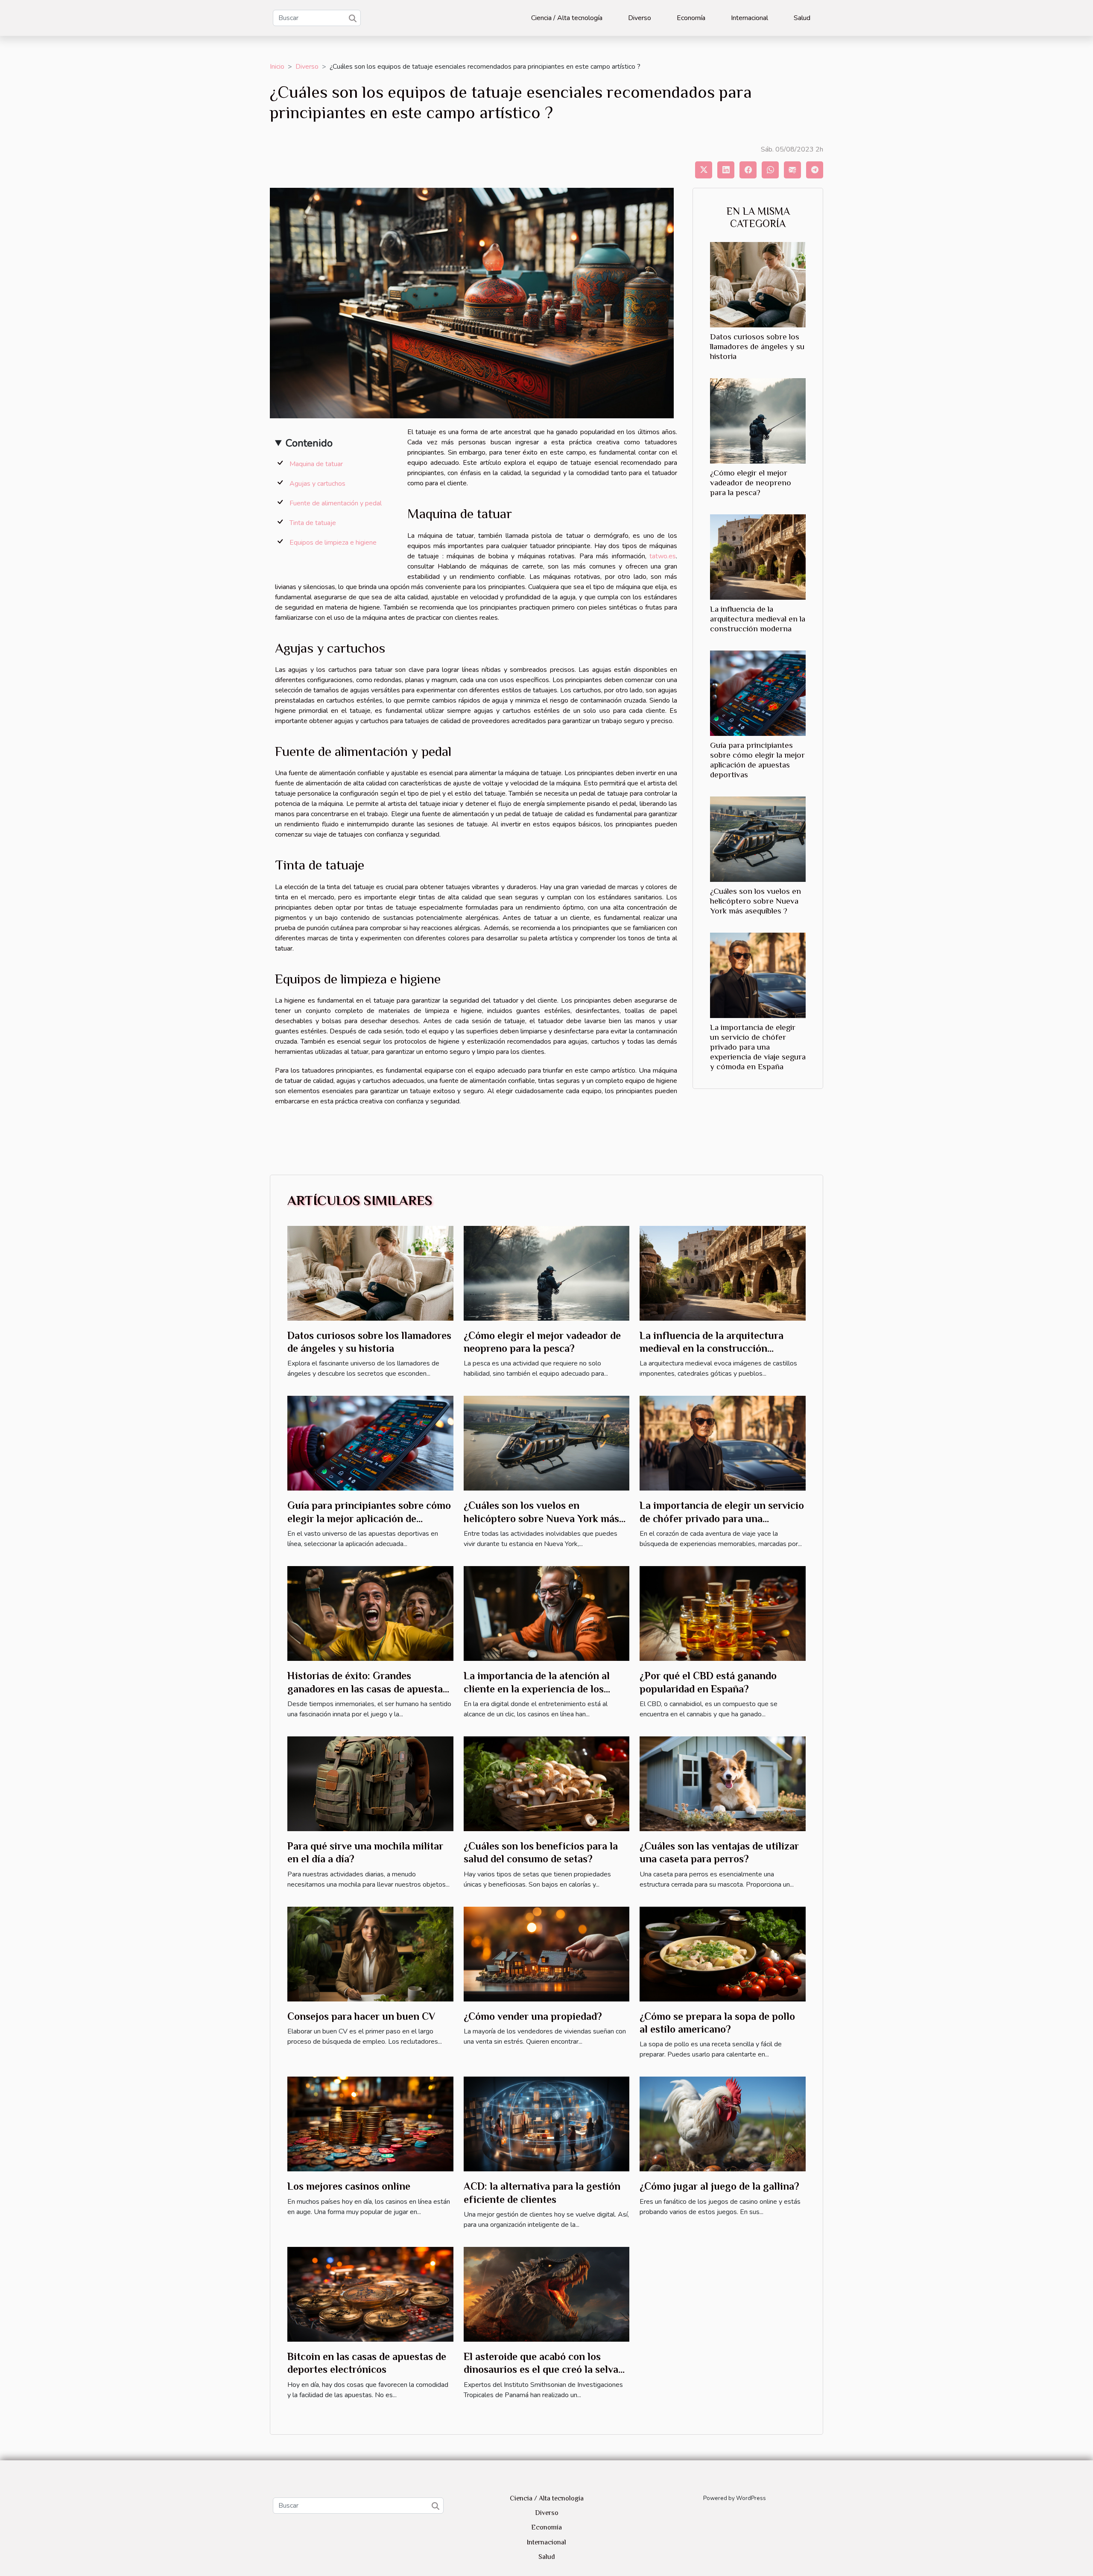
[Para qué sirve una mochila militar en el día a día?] (370, 1783)
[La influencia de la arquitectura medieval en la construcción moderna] (758, 557)
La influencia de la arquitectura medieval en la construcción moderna (758, 619)
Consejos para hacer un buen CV (361, 2016)
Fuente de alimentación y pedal (336, 503)
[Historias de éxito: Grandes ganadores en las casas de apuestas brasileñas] (370, 1613)
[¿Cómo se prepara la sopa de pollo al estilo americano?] (723, 1954)
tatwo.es (663, 556)
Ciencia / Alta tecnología (567, 18)
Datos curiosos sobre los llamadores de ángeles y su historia (757, 346)
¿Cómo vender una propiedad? (533, 2016)
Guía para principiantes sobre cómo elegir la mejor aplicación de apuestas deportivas (369, 1518)
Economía (691, 18)
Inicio (277, 67)
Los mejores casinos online (349, 2186)
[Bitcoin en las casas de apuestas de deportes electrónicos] (370, 2294)
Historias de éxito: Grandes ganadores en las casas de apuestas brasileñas (367, 1689)
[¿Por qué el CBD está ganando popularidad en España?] (723, 1613)
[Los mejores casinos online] (370, 2124)
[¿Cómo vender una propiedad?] (547, 1954)
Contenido (309, 443)
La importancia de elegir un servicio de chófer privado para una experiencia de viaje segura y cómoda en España (758, 1047)
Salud (802, 18)
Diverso (640, 18)
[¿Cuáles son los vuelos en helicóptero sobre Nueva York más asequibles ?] (758, 839)
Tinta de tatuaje (313, 523)
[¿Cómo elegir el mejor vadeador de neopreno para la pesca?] (758, 420)
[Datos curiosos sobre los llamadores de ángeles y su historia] (758, 284)
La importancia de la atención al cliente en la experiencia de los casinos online (537, 1689)
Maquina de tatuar (316, 464)
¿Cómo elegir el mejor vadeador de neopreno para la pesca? (751, 483)
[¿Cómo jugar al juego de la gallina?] (723, 2124)
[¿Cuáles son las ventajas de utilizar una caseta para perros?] (723, 1783)
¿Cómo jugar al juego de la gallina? (719, 2186)
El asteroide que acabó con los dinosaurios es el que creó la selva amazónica (541, 2369)
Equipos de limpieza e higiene (333, 543)
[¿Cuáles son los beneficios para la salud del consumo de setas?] (547, 1783)
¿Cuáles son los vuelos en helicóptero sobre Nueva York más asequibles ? (755, 901)
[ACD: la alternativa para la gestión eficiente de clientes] (547, 2124)
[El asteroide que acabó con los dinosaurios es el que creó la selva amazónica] (547, 2294)
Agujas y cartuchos (317, 484)
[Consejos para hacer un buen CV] (370, 1954)
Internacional (750, 18)
